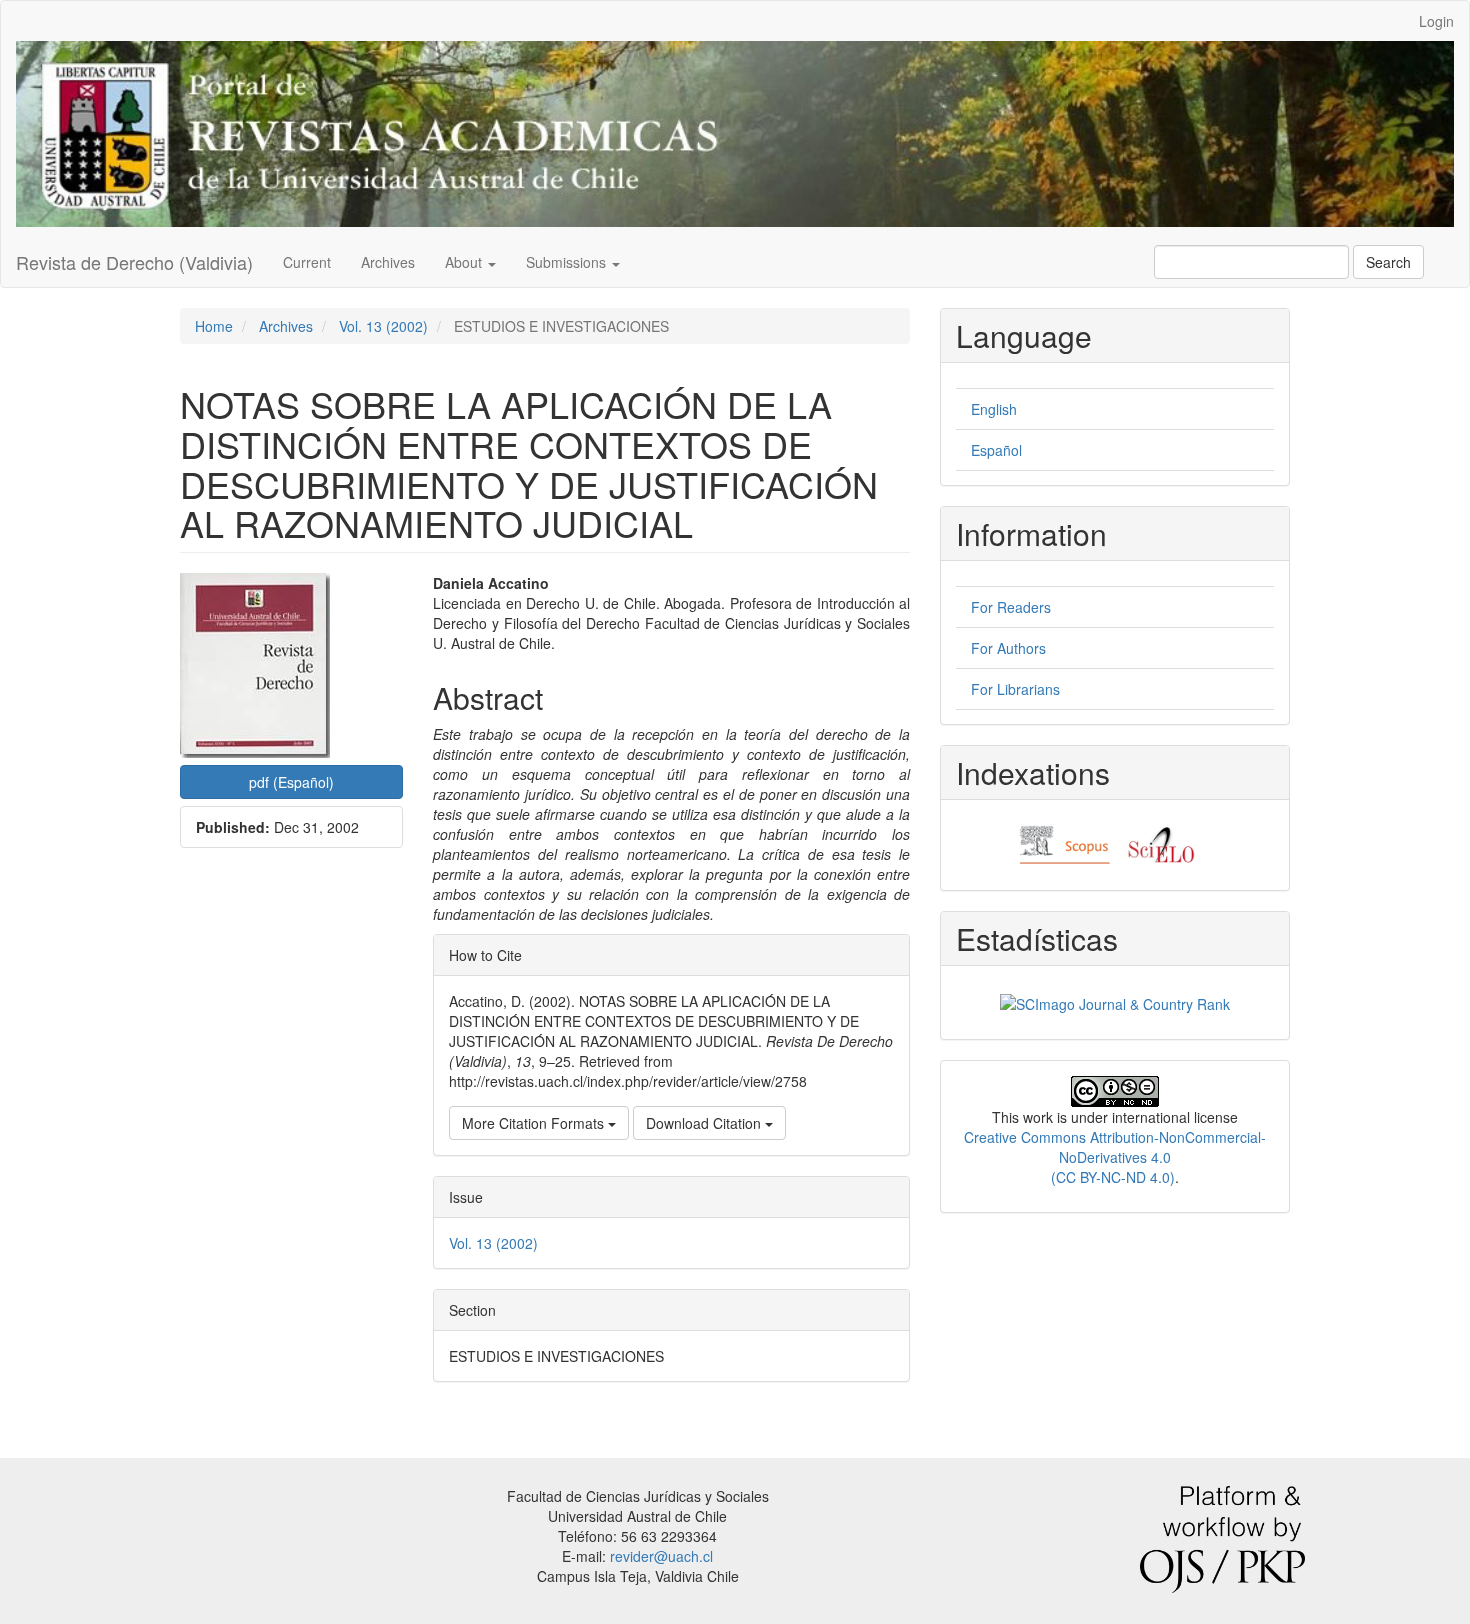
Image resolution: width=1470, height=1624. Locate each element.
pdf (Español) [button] (291, 782)
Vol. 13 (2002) (383, 326)
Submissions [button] (568, 262)
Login (1436, 21)
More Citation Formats (535, 1123)
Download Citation (705, 1123)
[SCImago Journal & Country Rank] (1115, 1001)
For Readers (1011, 607)
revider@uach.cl (661, 1556)
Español (996, 450)
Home (214, 326)
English (994, 409)
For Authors (1008, 648)
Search (1388, 262)
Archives (388, 262)
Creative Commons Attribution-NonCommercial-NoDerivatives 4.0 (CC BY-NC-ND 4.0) (1115, 1157)
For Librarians (1015, 689)
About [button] (465, 262)
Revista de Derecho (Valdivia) (134, 262)
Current (307, 262)
